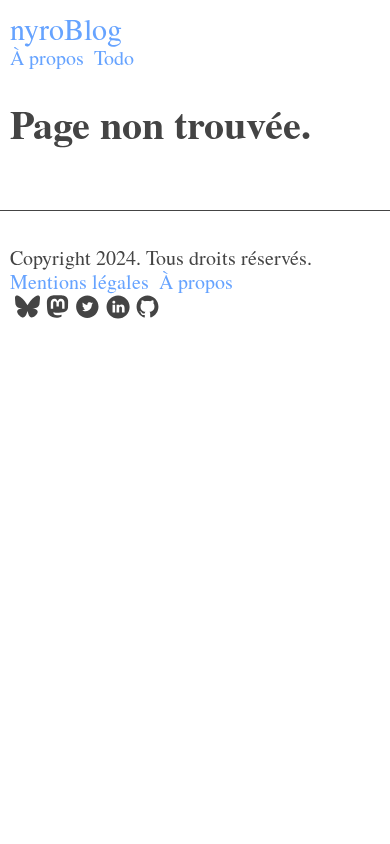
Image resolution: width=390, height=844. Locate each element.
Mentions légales (79, 281)
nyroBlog (66, 28)
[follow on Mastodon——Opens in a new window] (57, 311)
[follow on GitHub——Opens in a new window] (147, 311)
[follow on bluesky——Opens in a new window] (27, 311)
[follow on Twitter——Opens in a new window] (87, 311)
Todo (114, 57)
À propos (47, 57)
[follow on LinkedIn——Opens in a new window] (117, 311)
